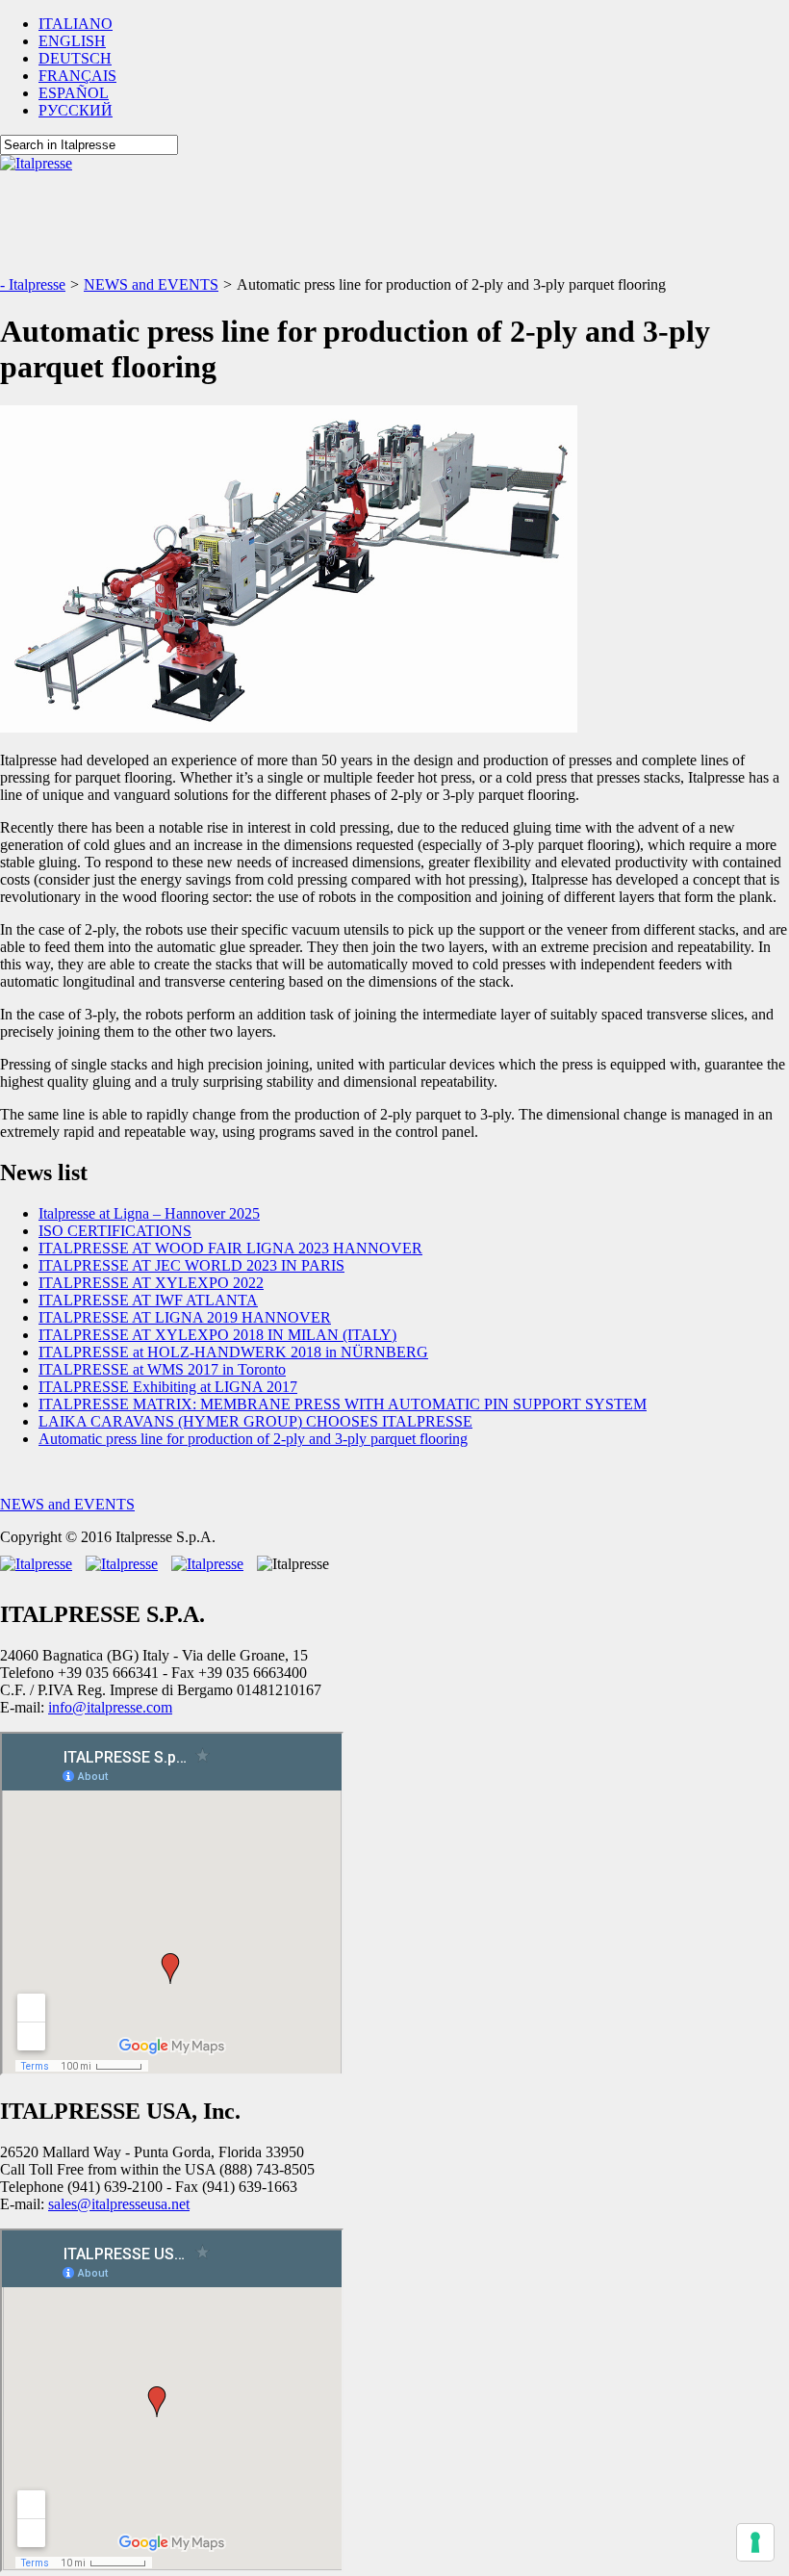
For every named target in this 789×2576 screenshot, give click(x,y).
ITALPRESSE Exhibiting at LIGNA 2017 (168, 1387)
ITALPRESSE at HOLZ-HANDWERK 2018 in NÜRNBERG (233, 1352)
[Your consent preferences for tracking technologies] (755, 2542)
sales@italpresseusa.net (119, 2204)
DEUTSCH (75, 58)
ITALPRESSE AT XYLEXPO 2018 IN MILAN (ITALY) (217, 1335)
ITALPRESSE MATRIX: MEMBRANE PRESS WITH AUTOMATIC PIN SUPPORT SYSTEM (343, 1404)
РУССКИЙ (76, 110)
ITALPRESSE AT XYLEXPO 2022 (151, 1283)
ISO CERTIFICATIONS (115, 1231)
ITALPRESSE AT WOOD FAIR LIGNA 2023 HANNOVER (230, 1248)
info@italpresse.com (110, 1707)
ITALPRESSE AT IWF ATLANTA (148, 1300)
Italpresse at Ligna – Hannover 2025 (149, 1213)
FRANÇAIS (77, 76)
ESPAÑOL (74, 93)
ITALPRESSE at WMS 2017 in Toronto (162, 1369)
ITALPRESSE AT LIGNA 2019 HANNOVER (185, 1317)
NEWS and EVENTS (67, 1504)
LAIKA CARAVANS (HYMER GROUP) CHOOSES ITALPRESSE (255, 1421)
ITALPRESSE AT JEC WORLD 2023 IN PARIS (191, 1265)
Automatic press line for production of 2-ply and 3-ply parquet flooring (253, 1439)
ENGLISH (72, 41)
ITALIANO (76, 24)
